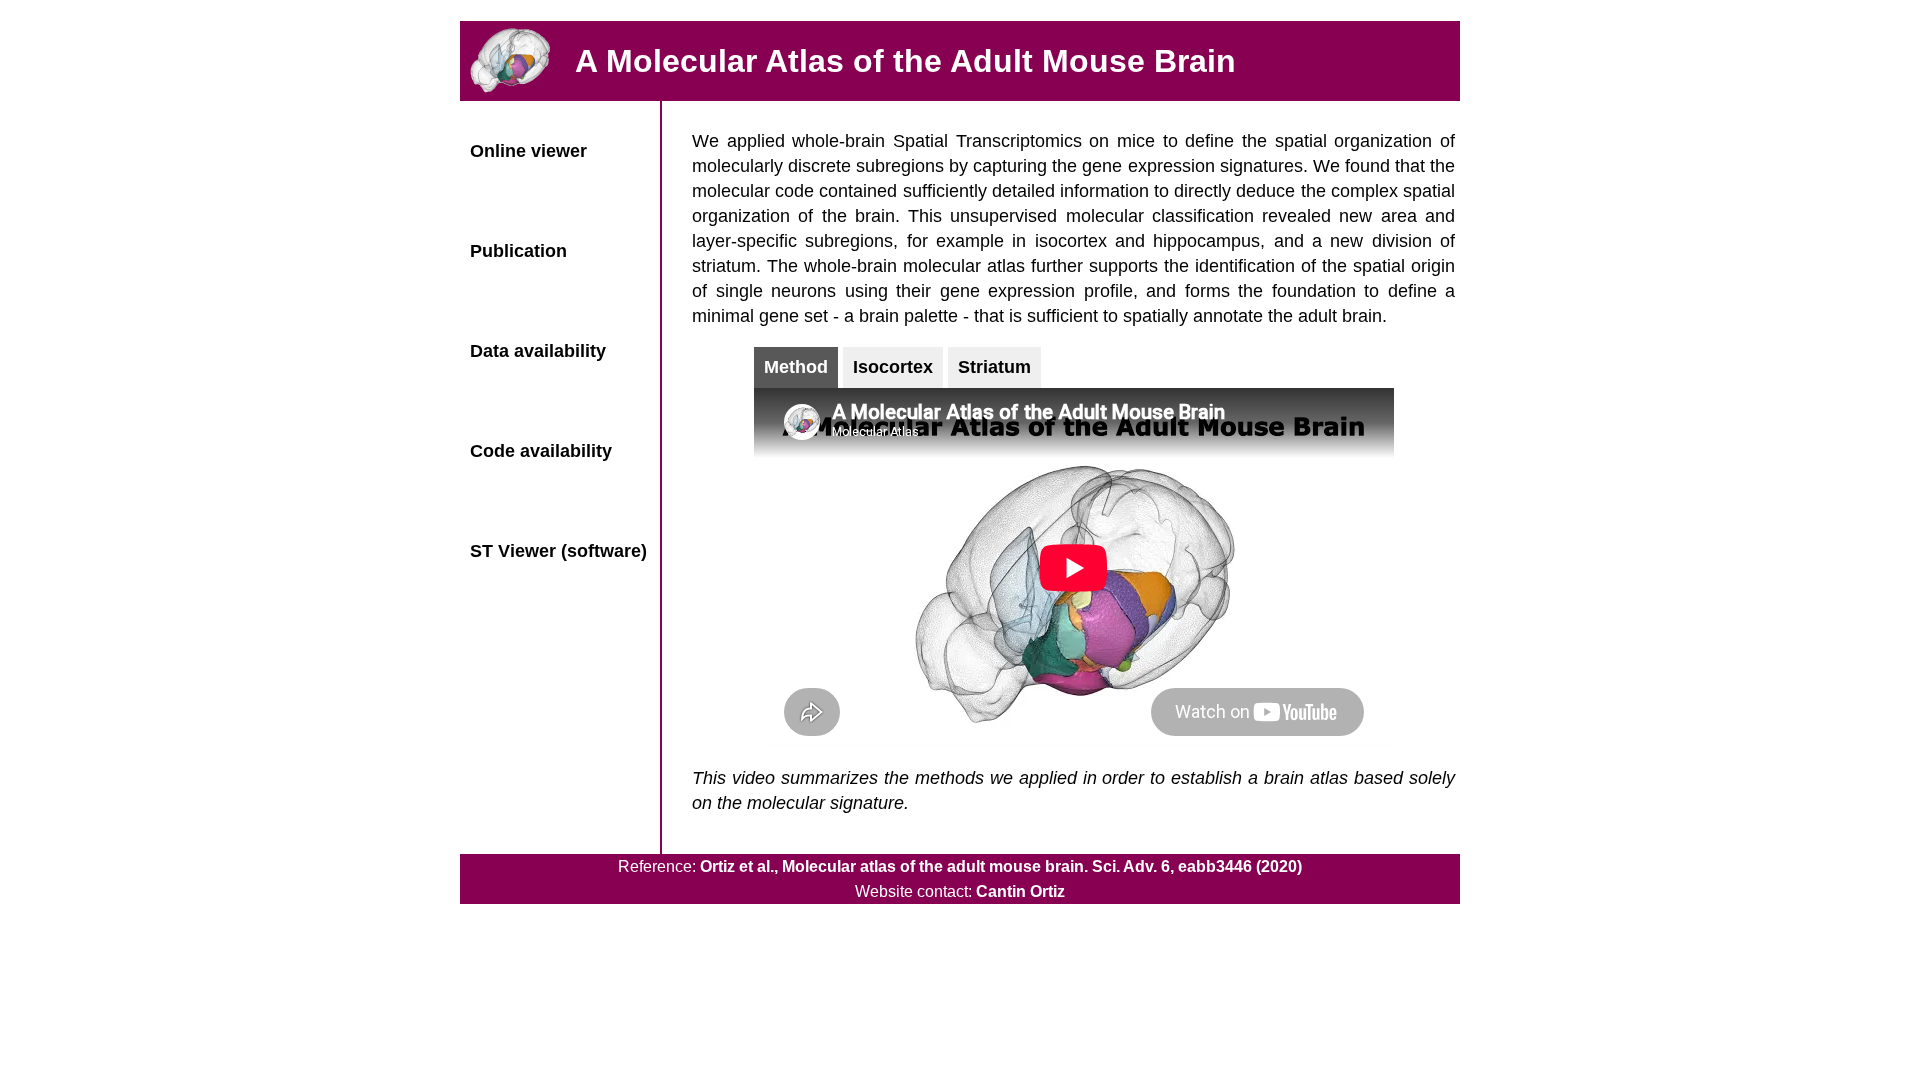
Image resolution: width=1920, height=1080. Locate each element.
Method (796, 367)
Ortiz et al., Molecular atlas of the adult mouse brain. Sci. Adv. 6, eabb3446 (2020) (1001, 866)
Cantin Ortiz (1020, 891)
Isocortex (893, 367)
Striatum (994, 367)
